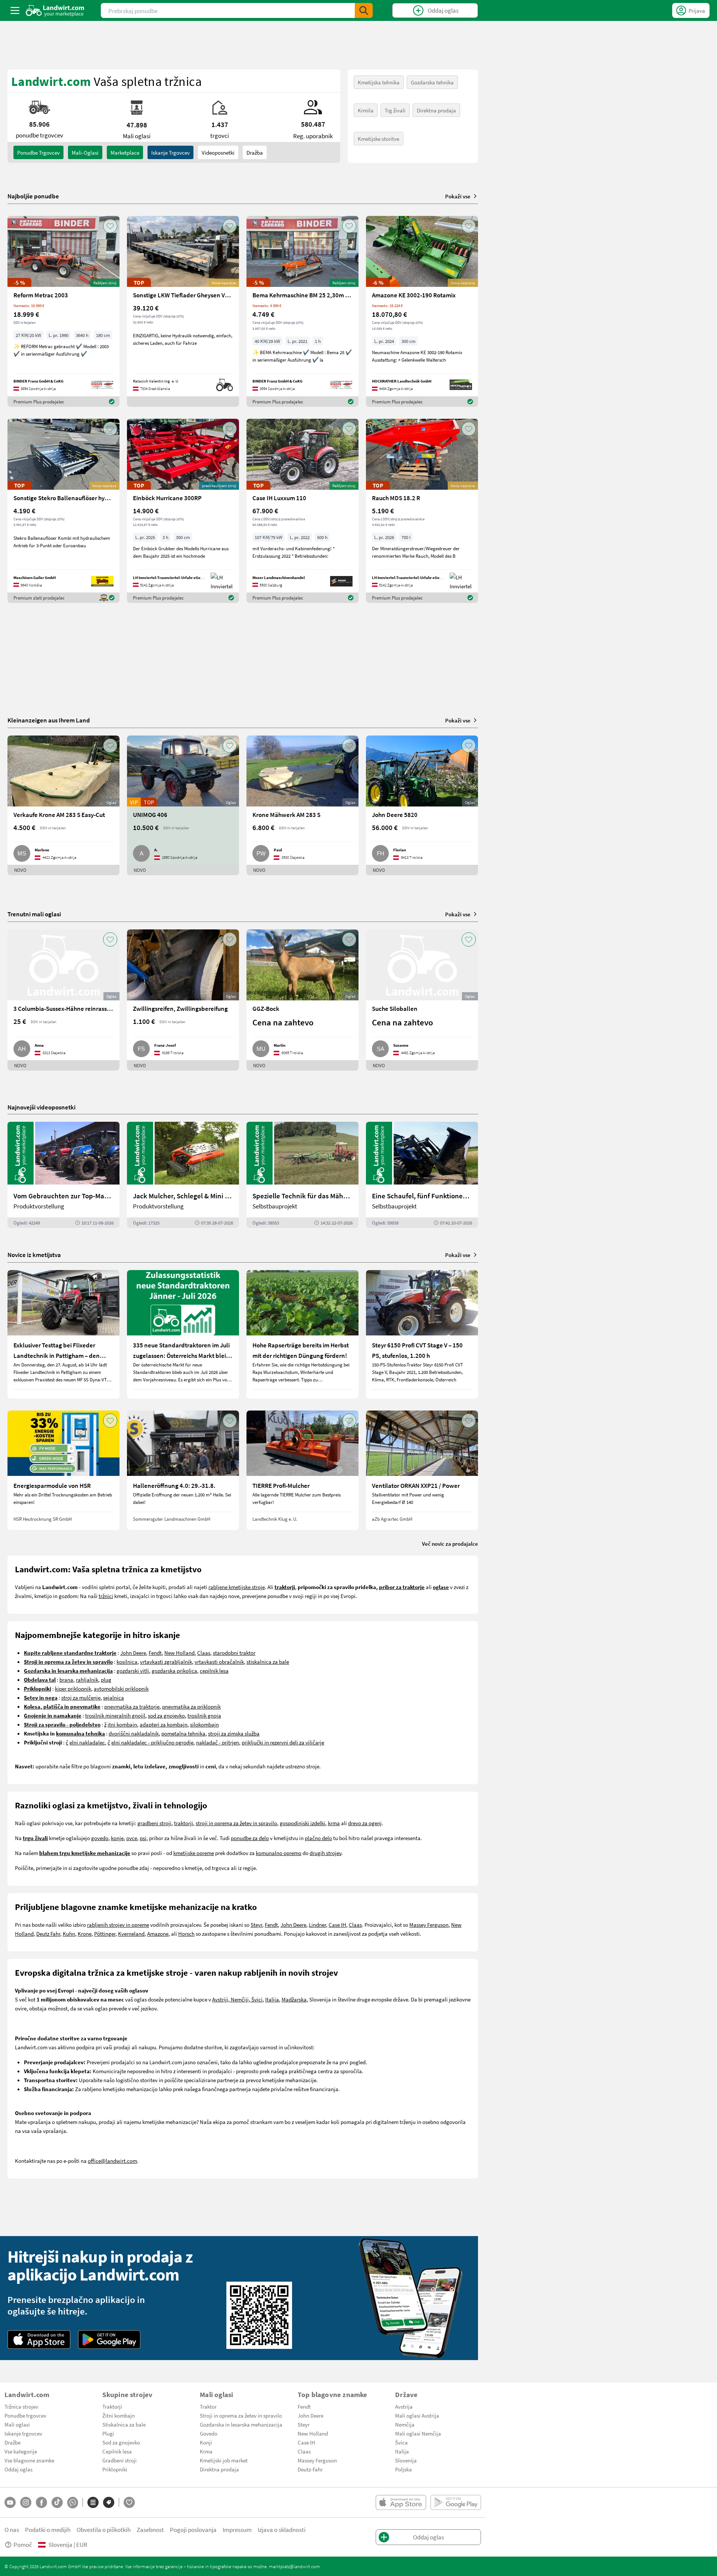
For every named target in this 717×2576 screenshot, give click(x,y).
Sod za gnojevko (121, 2442)
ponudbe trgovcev (38, 152)
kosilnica (127, 1662)
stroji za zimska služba (234, 1733)
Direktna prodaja (436, 110)
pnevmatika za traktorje (132, 1706)
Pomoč (23, 2544)
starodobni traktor (234, 1653)
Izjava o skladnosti (282, 2529)
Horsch (186, 1933)
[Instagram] (26, 2502)
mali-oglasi (85, 152)
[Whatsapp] (73, 2503)
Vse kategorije (21, 2451)
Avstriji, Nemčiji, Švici (237, 1999)
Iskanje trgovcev (170, 152)
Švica (401, 2442)
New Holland (179, 1653)
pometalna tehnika (183, 1733)
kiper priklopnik (73, 1688)
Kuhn (69, 1933)
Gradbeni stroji (119, 2460)
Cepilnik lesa (117, 2451)
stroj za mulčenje (81, 1697)
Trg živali (395, 110)
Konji (206, 2442)
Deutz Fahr (48, 1933)
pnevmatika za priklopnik (191, 1706)
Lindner (317, 1925)
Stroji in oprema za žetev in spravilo (241, 2415)
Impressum (237, 2529)
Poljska (403, 2469)
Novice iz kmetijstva (34, 1255)
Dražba (255, 152)
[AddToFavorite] (110, 226)
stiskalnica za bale (268, 1662)
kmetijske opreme (194, 1853)
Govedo (209, 2433)
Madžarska (294, 1999)
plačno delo (318, 1838)
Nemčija (405, 2424)
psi (143, 1838)
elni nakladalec (87, 1742)
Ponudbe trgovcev (25, 2415)
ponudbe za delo (250, 1838)
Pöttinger (105, 1933)
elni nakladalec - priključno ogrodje (152, 1742)
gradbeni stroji (154, 1823)
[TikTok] (57, 2502)
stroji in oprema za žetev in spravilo (236, 1823)
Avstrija (404, 2406)
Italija (272, 1999)
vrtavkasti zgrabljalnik (166, 1662)
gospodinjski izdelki (302, 1823)
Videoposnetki (218, 152)
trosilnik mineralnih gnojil (115, 1715)
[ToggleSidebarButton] (15, 10)
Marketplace (125, 152)
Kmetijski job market (224, 2460)
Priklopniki (115, 2469)
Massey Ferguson (429, 1925)
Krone (85, 1933)
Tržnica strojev (21, 2406)
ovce (132, 1838)
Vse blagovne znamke (29, 2460)
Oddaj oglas (18, 2469)
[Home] (55, 10)
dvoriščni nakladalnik (134, 1733)
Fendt (155, 1653)
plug (106, 1679)
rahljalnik (87, 1679)
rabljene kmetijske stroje (237, 1587)
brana (66, 1679)
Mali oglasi (17, 2424)
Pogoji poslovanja (193, 2529)
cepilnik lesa (214, 1671)
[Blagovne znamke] (109, 2502)
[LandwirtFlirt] (129, 2502)
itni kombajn (122, 1724)
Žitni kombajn (119, 2415)
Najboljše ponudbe (33, 196)
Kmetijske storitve (378, 139)
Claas (204, 1653)
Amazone (158, 1933)
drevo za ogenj (365, 1823)
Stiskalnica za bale (124, 2424)
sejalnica (114, 1697)
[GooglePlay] (109, 2340)
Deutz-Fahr (310, 2469)
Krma (206, 2451)
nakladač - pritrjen (218, 1742)
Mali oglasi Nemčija (418, 2433)
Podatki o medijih (48, 2529)
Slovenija (406, 2460)
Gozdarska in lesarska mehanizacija (241, 2424)
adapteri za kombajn (164, 1724)
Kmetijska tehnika (379, 82)
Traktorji (112, 2406)
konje (117, 1838)
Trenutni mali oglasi (34, 914)
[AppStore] (39, 2340)
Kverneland (131, 1933)
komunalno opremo (279, 1853)
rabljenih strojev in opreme (118, 1925)
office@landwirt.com (112, 2161)
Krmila (366, 110)
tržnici (106, 1596)
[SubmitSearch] (364, 10)
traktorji (184, 1823)
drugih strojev (325, 1853)
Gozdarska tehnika (432, 82)
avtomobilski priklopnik (121, 1688)
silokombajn (204, 1724)
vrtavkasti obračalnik (219, 1662)
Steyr (256, 1925)
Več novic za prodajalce (450, 1544)
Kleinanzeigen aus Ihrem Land (49, 720)
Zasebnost (150, 2529)
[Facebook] (41, 2502)
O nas (12, 2529)
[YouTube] (10, 2502)
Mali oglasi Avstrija (417, 2415)
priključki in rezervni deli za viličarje (283, 1742)
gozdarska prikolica (174, 1671)
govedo (100, 1838)
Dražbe (13, 2442)
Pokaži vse (458, 196)
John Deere (133, 1653)
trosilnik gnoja (204, 1715)
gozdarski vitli (133, 1671)
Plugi (108, 2433)
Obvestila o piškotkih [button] (104, 2529)
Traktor (208, 2406)
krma (334, 1823)
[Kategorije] (93, 2502)
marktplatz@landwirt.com (294, 2566)
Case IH (337, 1925)
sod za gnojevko (166, 1715)
